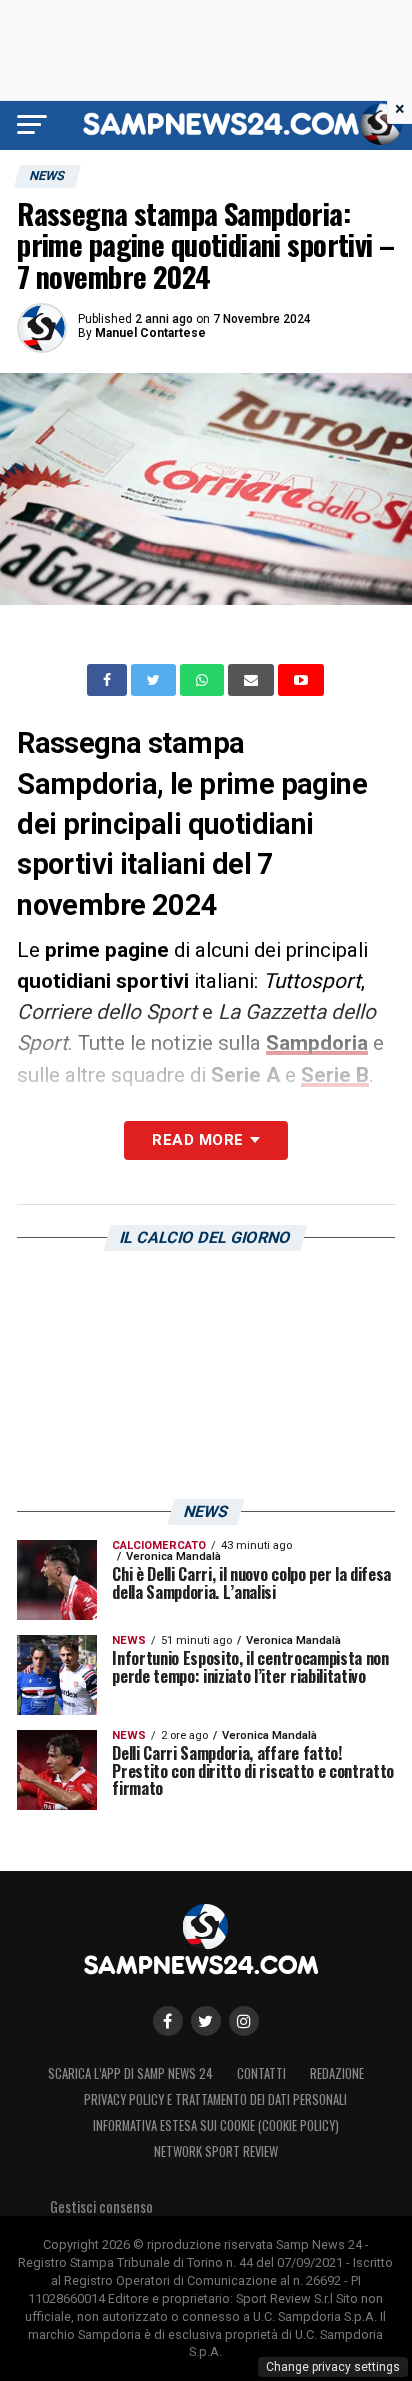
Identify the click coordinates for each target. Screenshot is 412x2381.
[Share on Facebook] (109, 680)
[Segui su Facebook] (168, 2021)
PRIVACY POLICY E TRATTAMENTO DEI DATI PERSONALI (215, 2099)
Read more (197, 1140)
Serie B (335, 1075)
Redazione (337, 2073)
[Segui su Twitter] (206, 2021)
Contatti (261, 2073)
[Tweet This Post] (155, 680)
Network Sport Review (216, 2151)
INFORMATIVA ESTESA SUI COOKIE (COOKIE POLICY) (216, 2125)
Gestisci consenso (101, 2206)
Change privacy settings (333, 2367)
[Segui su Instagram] (244, 2021)
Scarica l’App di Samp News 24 (130, 2073)
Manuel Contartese (150, 333)
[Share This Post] (204, 680)
